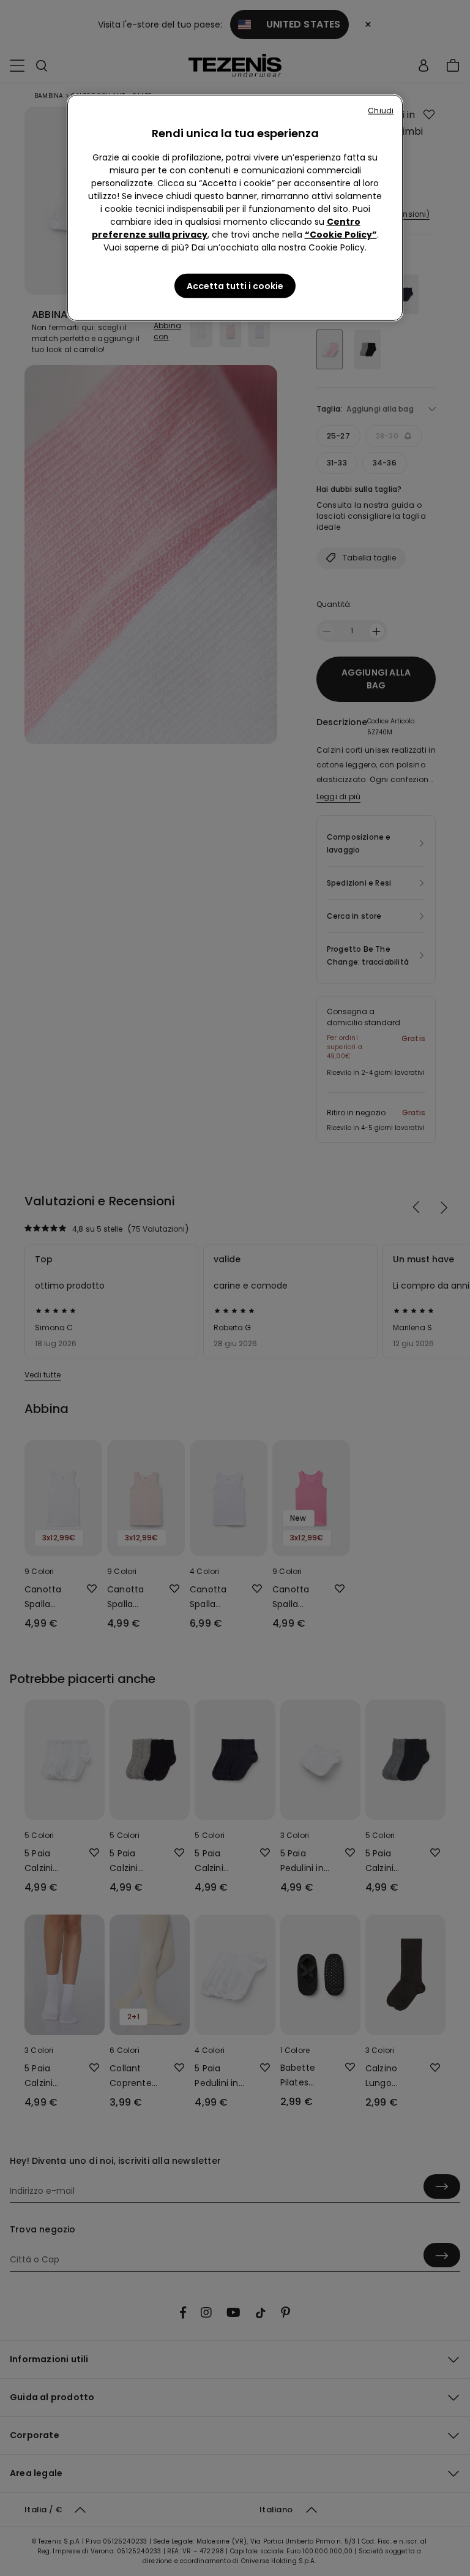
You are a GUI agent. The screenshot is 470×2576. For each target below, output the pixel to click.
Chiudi (381, 111)
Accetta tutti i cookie (235, 286)
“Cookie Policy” (341, 235)
